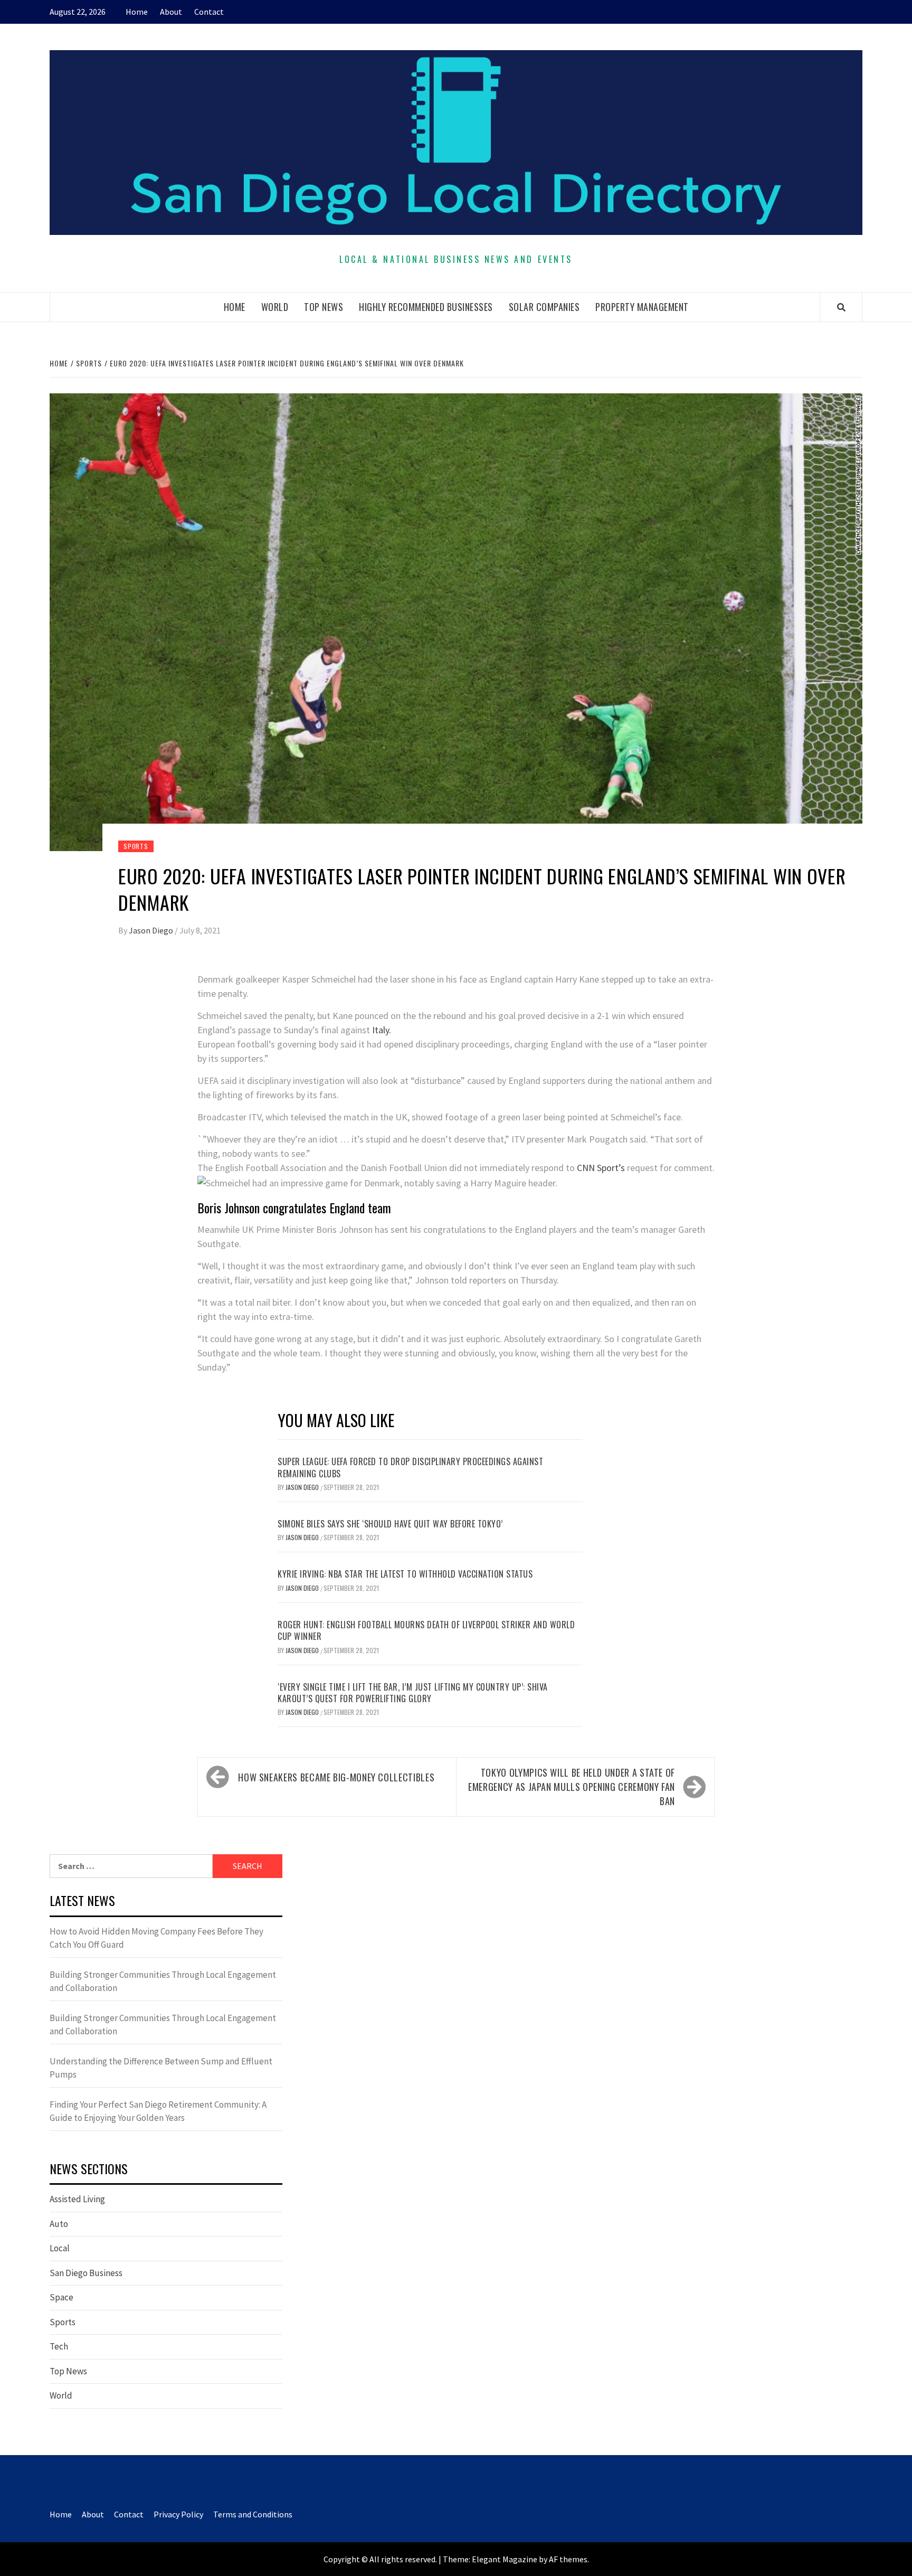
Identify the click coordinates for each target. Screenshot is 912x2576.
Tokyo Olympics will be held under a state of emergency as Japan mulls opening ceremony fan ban (572, 1787)
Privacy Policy (178, 2514)
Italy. (381, 1030)
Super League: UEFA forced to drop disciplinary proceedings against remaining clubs (410, 1467)
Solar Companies (544, 307)
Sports (136, 846)
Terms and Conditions (253, 2514)
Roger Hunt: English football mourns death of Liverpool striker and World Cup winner (426, 1630)
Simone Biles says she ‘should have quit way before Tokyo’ (390, 1524)
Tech (59, 2346)
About (171, 12)
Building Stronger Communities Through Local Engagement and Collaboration (163, 1981)
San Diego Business (86, 2273)
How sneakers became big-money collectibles (336, 1777)
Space (61, 2297)
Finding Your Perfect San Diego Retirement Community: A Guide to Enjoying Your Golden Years (158, 2111)
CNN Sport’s (601, 1168)
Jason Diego (152, 930)
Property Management (642, 307)
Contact (209, 12)
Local (60, 2248)
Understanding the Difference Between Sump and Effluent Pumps (161, 2068)
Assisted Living (77, 2199)
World (275, 307)
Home (137, 12)
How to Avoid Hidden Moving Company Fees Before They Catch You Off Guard (156, 1938)
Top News (324, 307)
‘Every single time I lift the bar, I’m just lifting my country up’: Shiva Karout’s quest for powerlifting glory (413, 1693)
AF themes (568, 2559)
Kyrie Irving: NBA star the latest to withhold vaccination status (405, 1574)
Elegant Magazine (505, 2559)
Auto (59, 2224)
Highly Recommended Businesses (426, 307)
